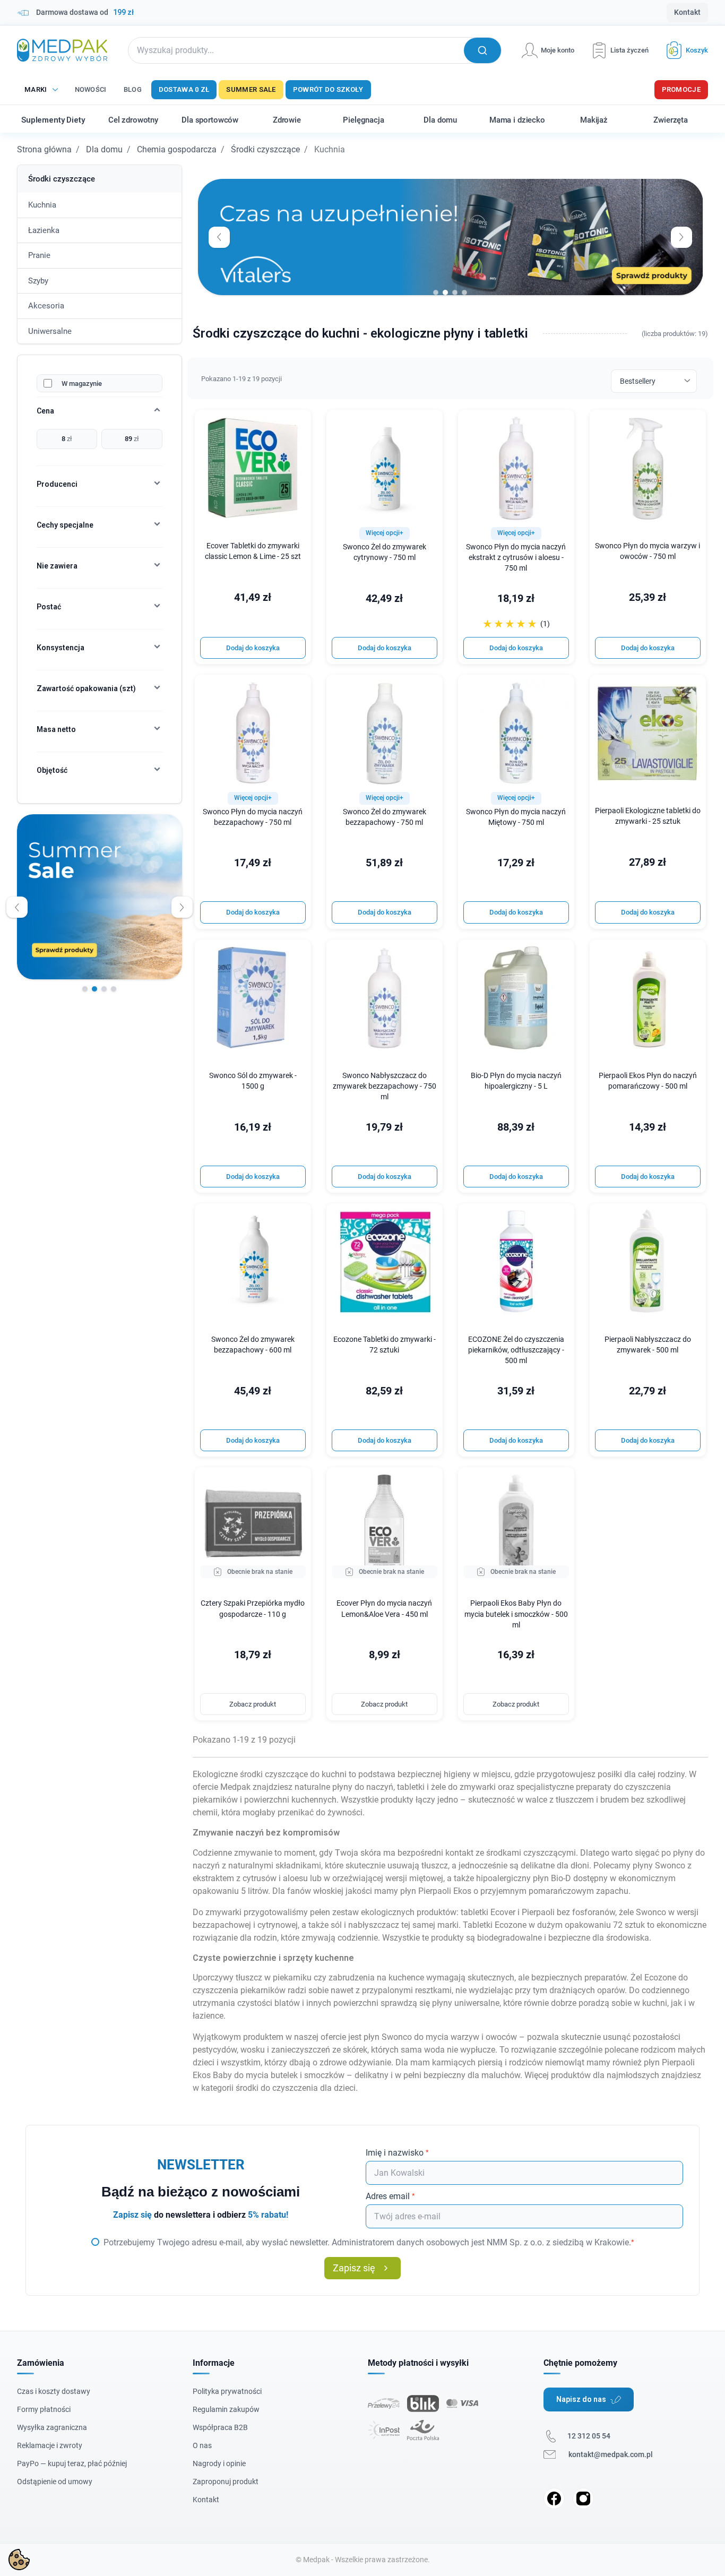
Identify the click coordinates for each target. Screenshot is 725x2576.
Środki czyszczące (265, 149)
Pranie (39, 255)
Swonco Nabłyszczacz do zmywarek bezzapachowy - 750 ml (385, 1086)
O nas (202, 2445)
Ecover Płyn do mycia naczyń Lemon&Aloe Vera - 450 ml (384, 1609)
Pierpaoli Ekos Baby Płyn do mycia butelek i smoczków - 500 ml (516, 1614)
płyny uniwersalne (466, 2003)
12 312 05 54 (589, 2436)
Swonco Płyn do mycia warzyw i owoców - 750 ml (648, 551)
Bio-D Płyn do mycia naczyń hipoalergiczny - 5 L (516, 1081)
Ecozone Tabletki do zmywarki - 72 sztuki (385, 1345)
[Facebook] (554, 2499)
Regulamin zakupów (226, 2409)
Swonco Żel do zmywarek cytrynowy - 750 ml (385, 552)
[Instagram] (583, 2499)
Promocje (681, 89)
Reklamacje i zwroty (50, 2445)
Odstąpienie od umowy (55, 2482)
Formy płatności (44, 2409)
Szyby (38, 281)
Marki (36, 89)
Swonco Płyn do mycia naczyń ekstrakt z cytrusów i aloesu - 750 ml (516, 558)
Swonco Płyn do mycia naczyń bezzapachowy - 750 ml (253, 817)
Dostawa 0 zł (184, 89)
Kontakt (687, 12)
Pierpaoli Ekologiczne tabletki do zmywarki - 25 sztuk (648, 816)
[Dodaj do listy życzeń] (296, 425)
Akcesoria (46, 306)
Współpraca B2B (220, 2427)
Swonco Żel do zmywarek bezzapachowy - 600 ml (253, 1345)
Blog (133, 89)
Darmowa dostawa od (85, 12)
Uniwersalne (50, 331)
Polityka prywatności (227, 2391)
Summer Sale (251, 89)
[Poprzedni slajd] (17, 907)
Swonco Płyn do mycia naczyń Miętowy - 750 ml (516, 817)
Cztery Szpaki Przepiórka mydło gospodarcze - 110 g (253, 1609)
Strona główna (44, 149)
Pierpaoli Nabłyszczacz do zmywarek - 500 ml (648, 1345)
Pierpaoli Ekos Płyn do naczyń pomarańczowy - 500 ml (648, 1081)
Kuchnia (42, 205)
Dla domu (104, 149)
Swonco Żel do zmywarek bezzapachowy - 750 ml (385, 817)
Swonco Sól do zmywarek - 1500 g (253, 1081)
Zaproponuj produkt (226, 2482)
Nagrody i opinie (219, 2463)
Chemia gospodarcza (177, 149)
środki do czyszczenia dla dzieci (296, 2088)
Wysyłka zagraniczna (52, 2427)
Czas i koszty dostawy (54, 2391)
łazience (208, 2016)
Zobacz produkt (253, 1704)
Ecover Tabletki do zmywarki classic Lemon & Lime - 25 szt (253, 551)
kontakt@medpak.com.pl (611, 2454)
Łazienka (44, 230)
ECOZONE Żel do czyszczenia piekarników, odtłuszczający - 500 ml (516, 1350)
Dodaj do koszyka (253, 648)
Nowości (91, 89)
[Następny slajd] (182, 907)
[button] (683, 50)
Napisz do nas (581, 2399)
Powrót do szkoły (328, 89)
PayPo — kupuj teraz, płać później (72, 2463)
